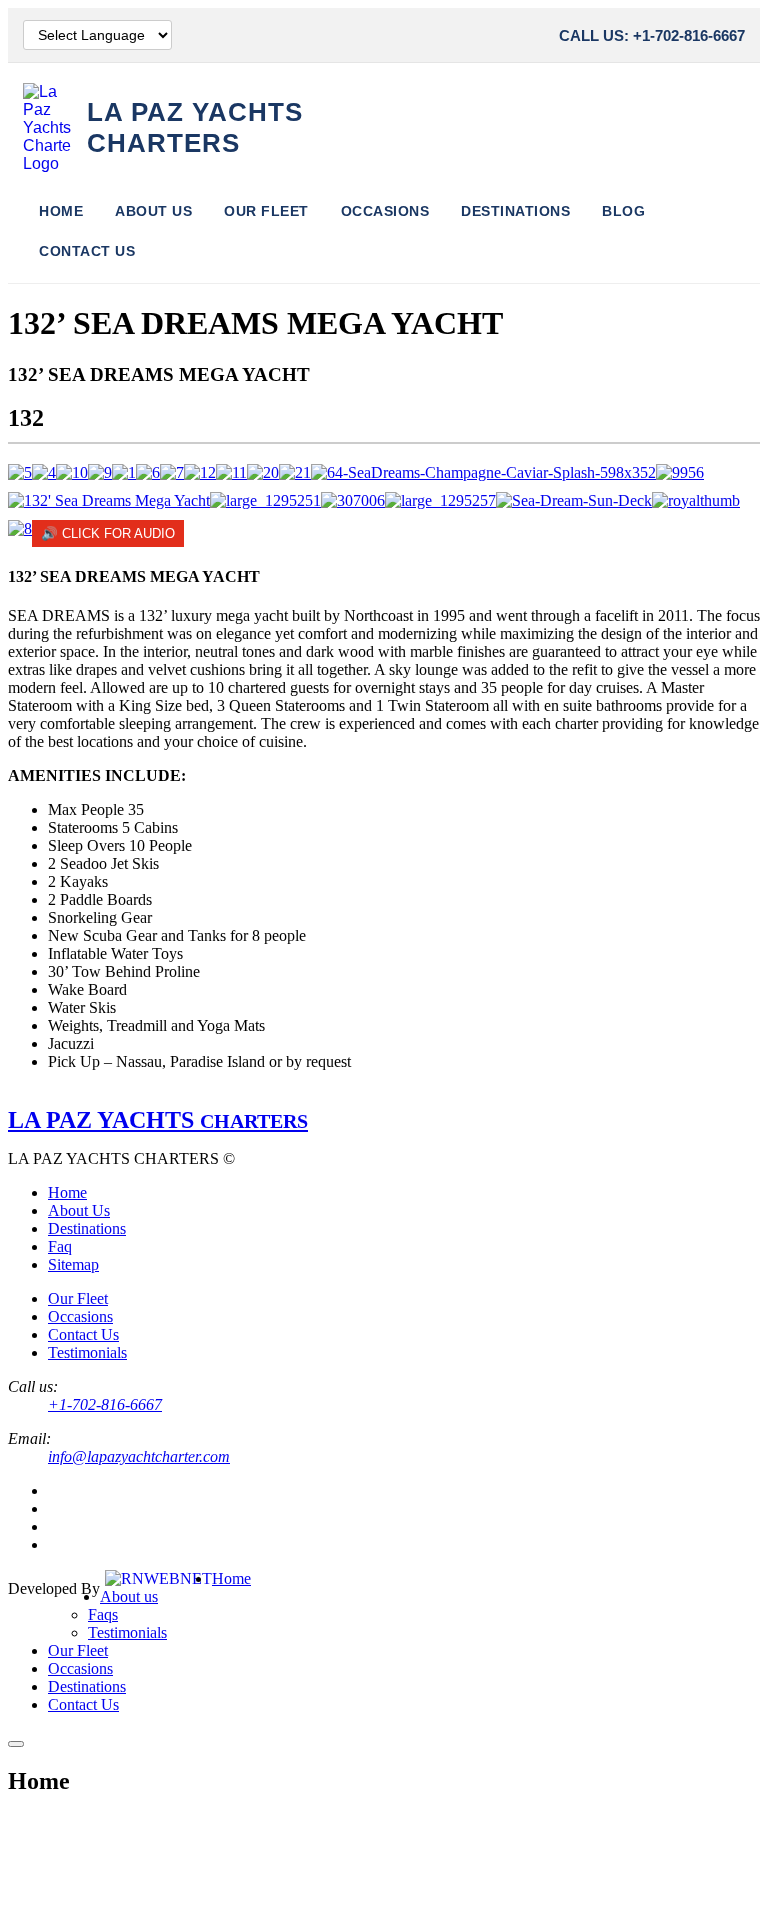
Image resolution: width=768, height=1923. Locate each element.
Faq (60, 1246)
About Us (153, 211)
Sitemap (73, 1264)
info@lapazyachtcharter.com (139, 1456)
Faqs (103, 1614)
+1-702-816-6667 (105, 1404)
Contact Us (87, 251)
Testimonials (87, 1352)
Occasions (385, 211)
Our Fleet (266, 211)
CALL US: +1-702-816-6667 (652, 35)
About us (129, 1596)
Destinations (515, 211)
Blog (623, 211)
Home (61, 211)
